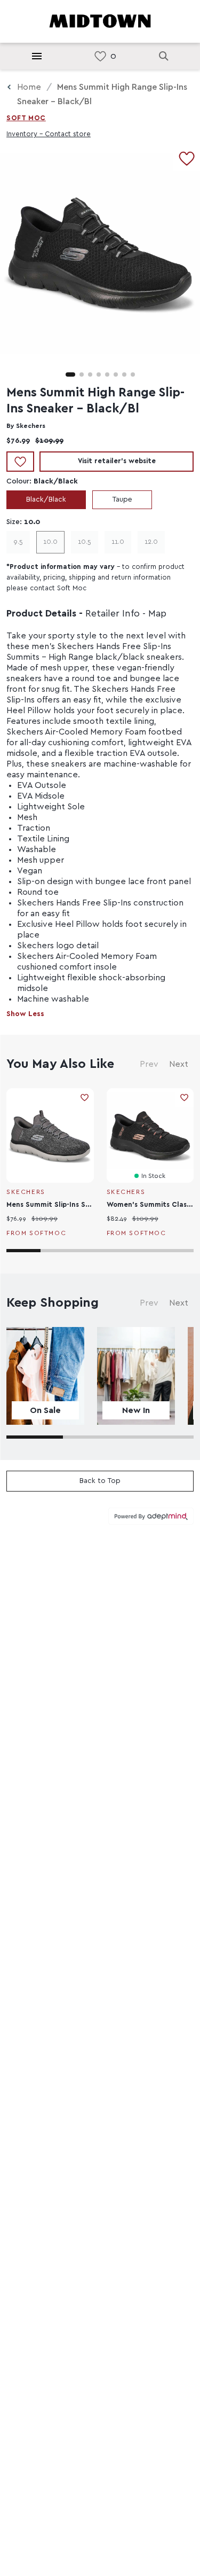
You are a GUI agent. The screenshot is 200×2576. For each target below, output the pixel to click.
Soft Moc (26, 118)
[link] (100, 56)
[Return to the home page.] (100, 20)
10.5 (85, 542)
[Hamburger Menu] (37, 56)
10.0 (50, 542)
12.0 (151, 542)
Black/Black (46, 499)
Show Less (25, 1014)
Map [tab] (157, 614)
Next (179, 1064)
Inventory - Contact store (49, 134)
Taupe (122, 499)
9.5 (18, 542)
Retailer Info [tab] (113, 614)
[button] (70, 374)
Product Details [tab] (41, 614)
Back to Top (100, 1481)
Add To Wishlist (20, 462)
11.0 (118, 542)
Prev (149, 1064)
